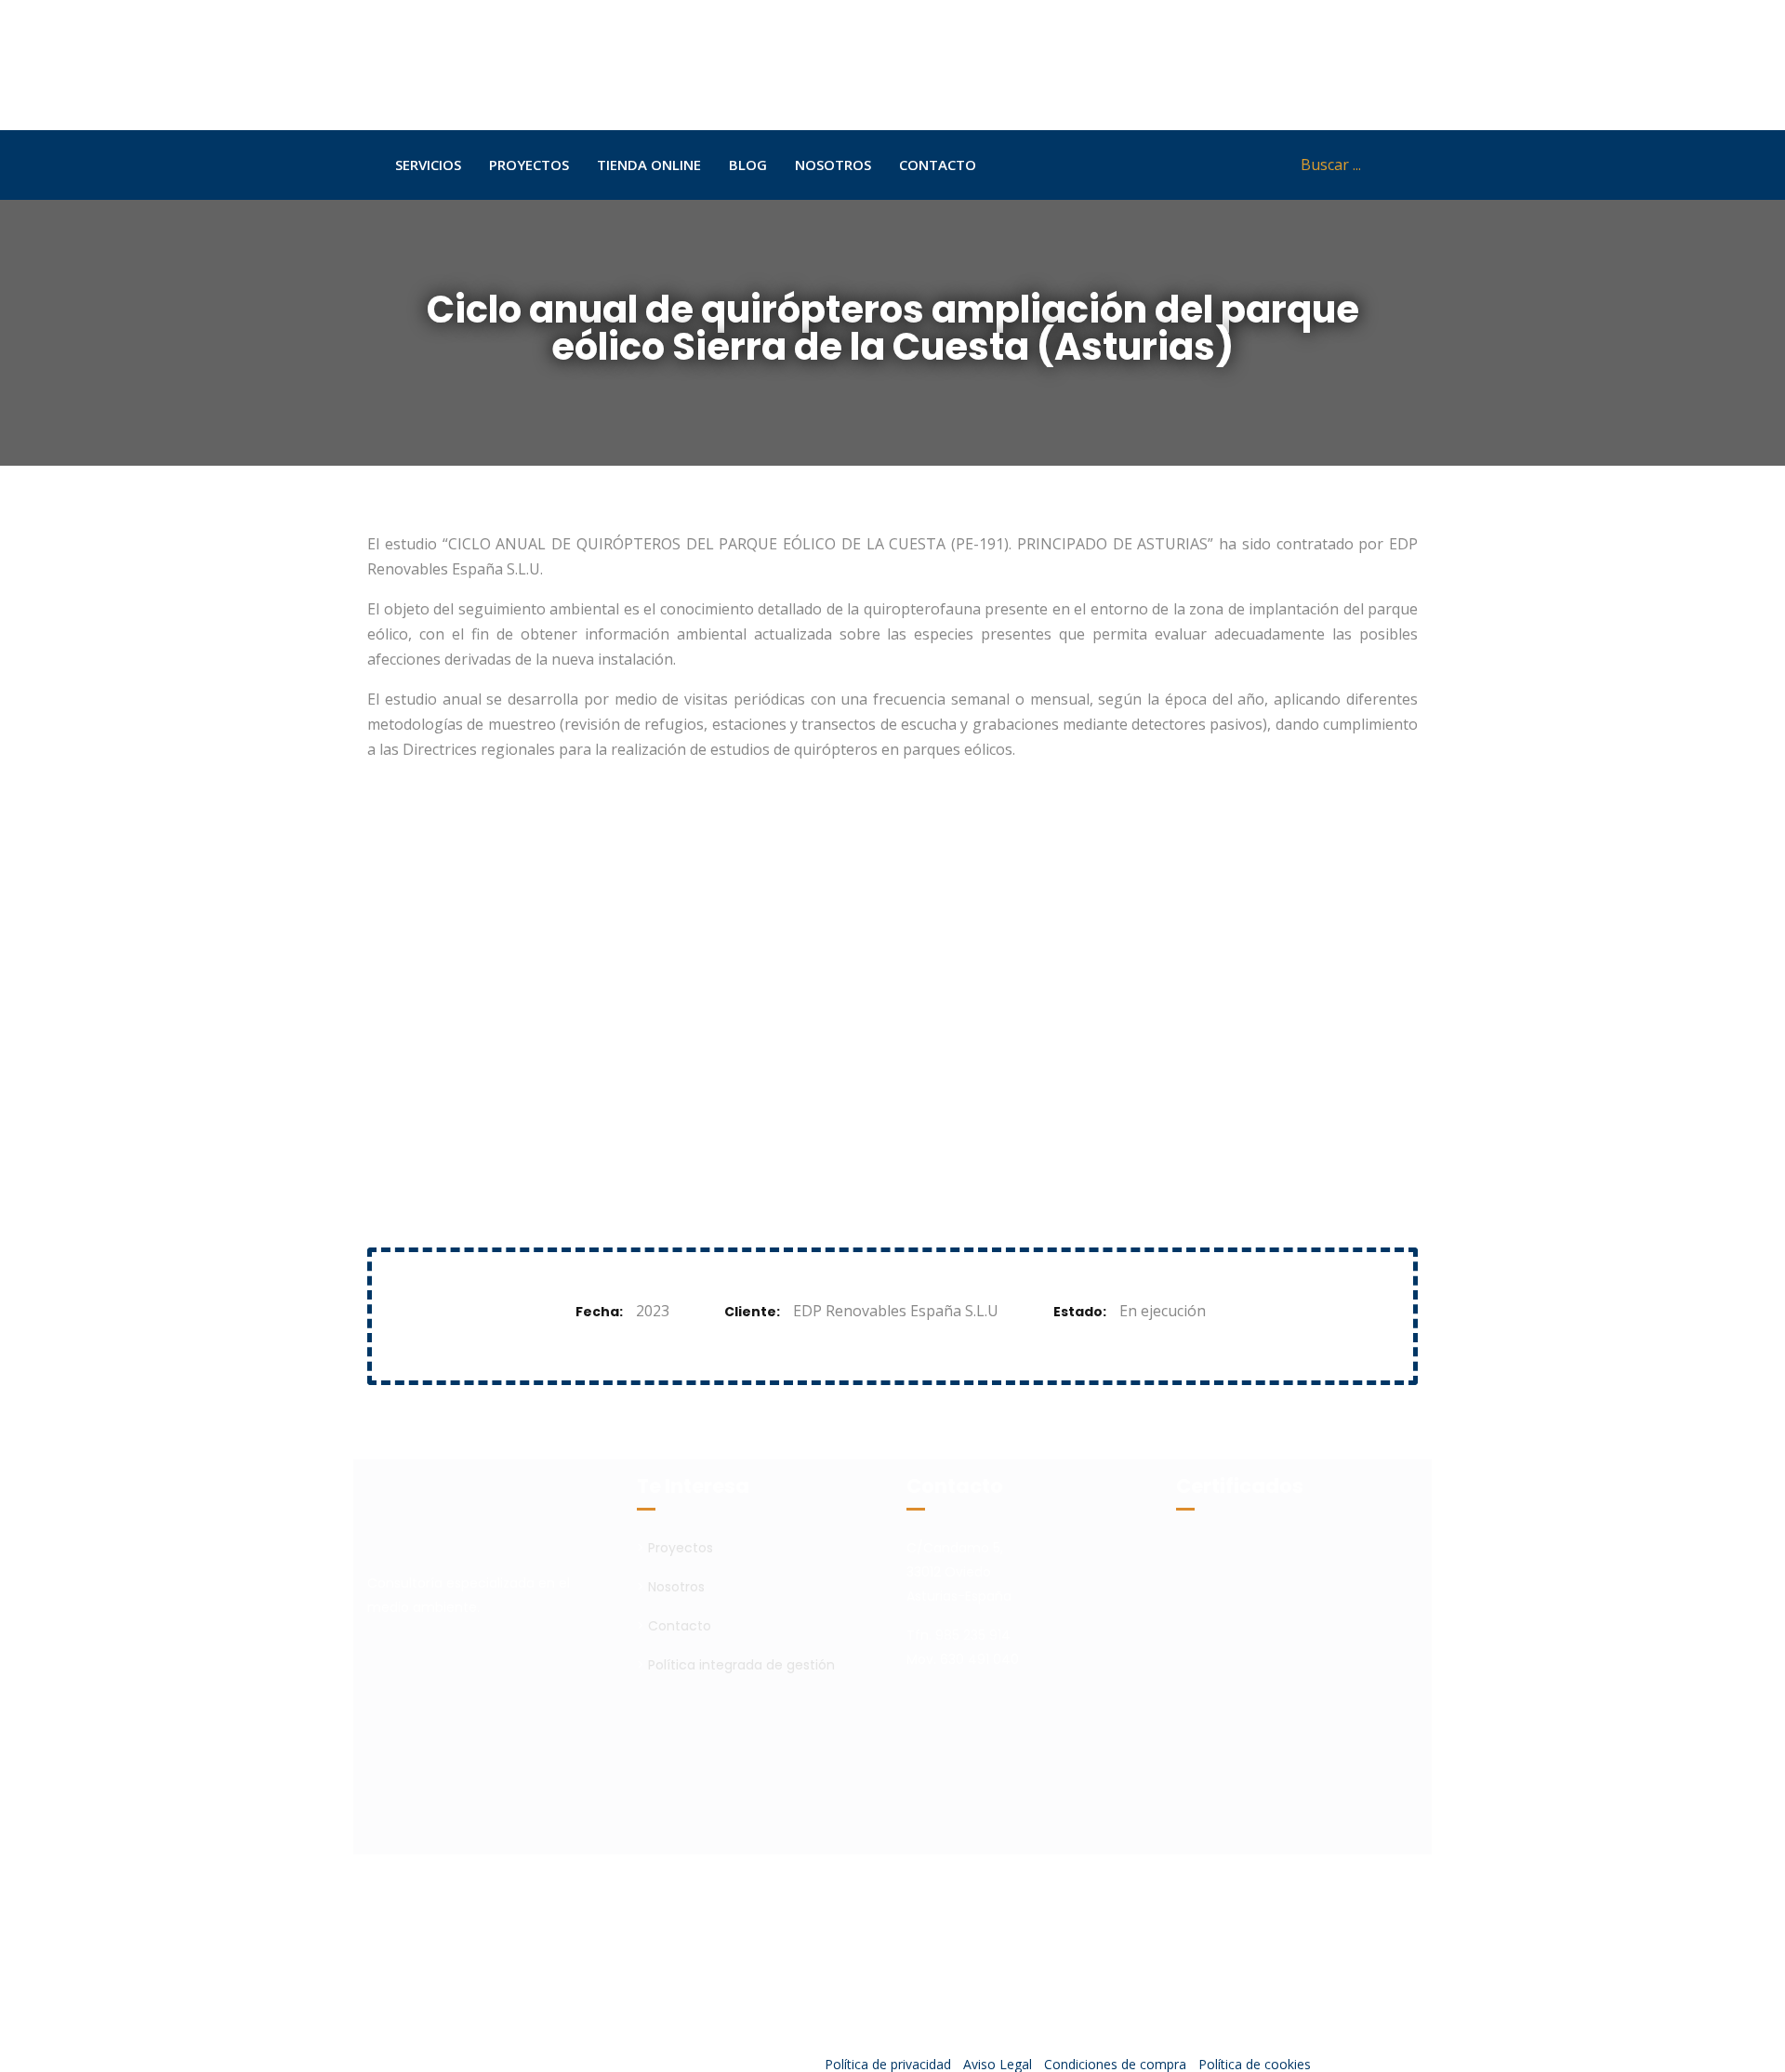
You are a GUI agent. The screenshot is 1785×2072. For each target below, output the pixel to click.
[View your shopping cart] (1256, 165)
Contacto (680, 1626)
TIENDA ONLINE (649, 165)
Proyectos (681, 1548)
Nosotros (676, 1587)
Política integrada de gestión (741, 1665)
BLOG (748, 165)
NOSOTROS (833, 165)
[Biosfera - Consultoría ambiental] (520, 65)
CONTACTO (938, 165)
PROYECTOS (529, 165)
